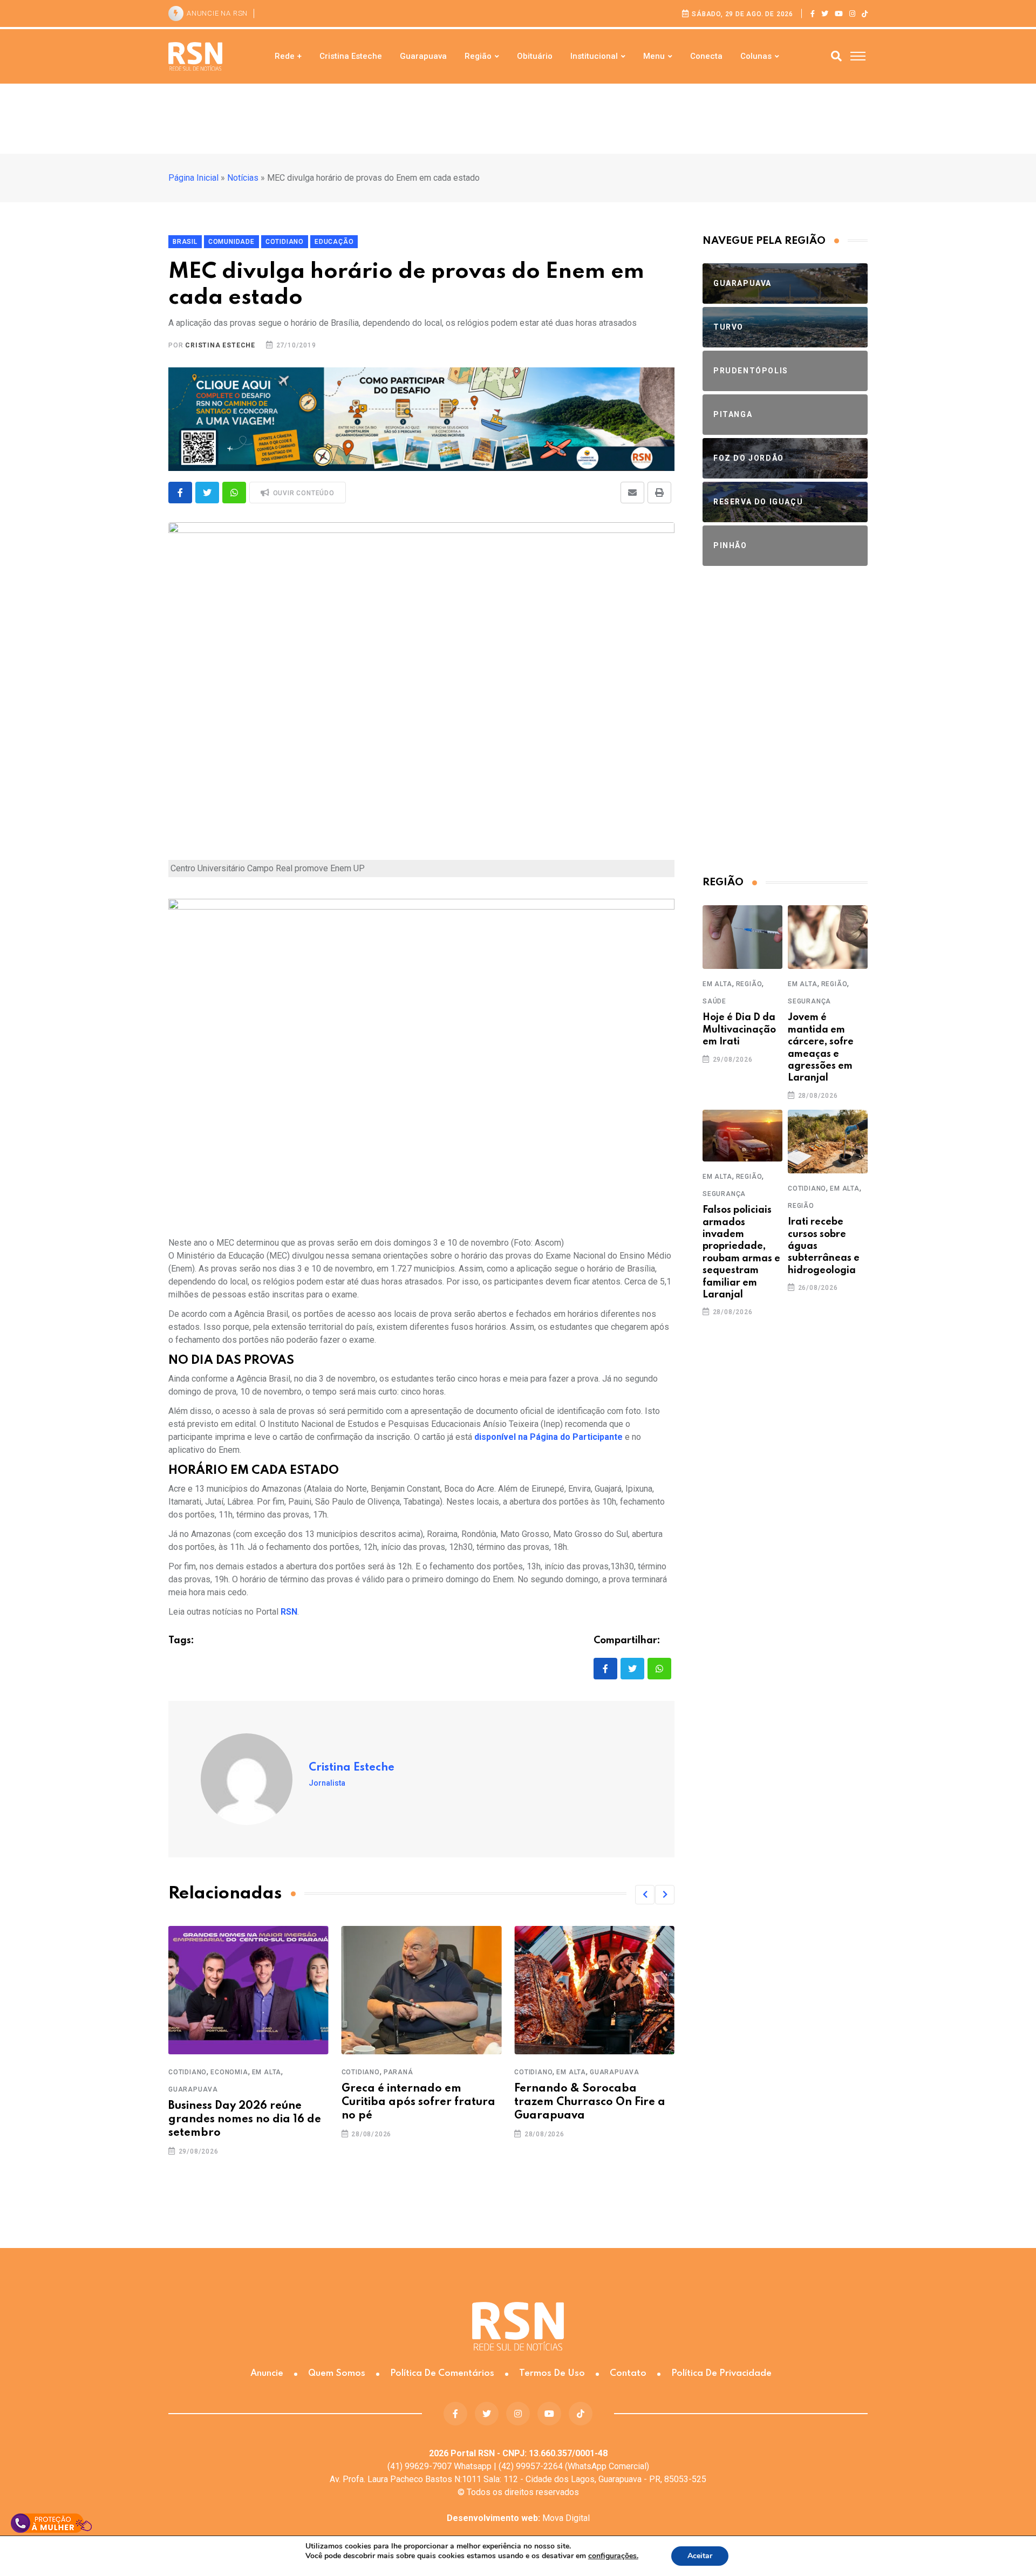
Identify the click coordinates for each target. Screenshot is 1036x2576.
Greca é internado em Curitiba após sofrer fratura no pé (245, 2102)
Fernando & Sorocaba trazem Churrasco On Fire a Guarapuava (417, 2102)
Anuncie (267, 2373)
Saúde (714, 1001)
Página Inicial (193, 178)
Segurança (809, 1001)
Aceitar (700, 2556)
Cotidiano (188, 2072)
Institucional (594, 56)
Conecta (706, 56)
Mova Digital (518, 2518)
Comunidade (537, 2072)
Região (478, 56)
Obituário (535, 56)
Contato (628, 2373)
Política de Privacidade (721, 2373)
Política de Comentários (442, 2373)
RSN (289, 1612)
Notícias (243, 178)
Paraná (225, 2072)
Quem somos (337, 2373)
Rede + (288, 56)
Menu (654, 56)
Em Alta (398, 2072)
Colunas (756, 56)
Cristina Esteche (351, 56)
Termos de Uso (552, 2373)
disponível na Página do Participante (548, 1437)
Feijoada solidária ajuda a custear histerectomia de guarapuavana (586, 2102)
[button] (645, 1895)
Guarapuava (423, 56)
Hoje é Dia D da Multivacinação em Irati (739, 1030)
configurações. (613, 2556)
